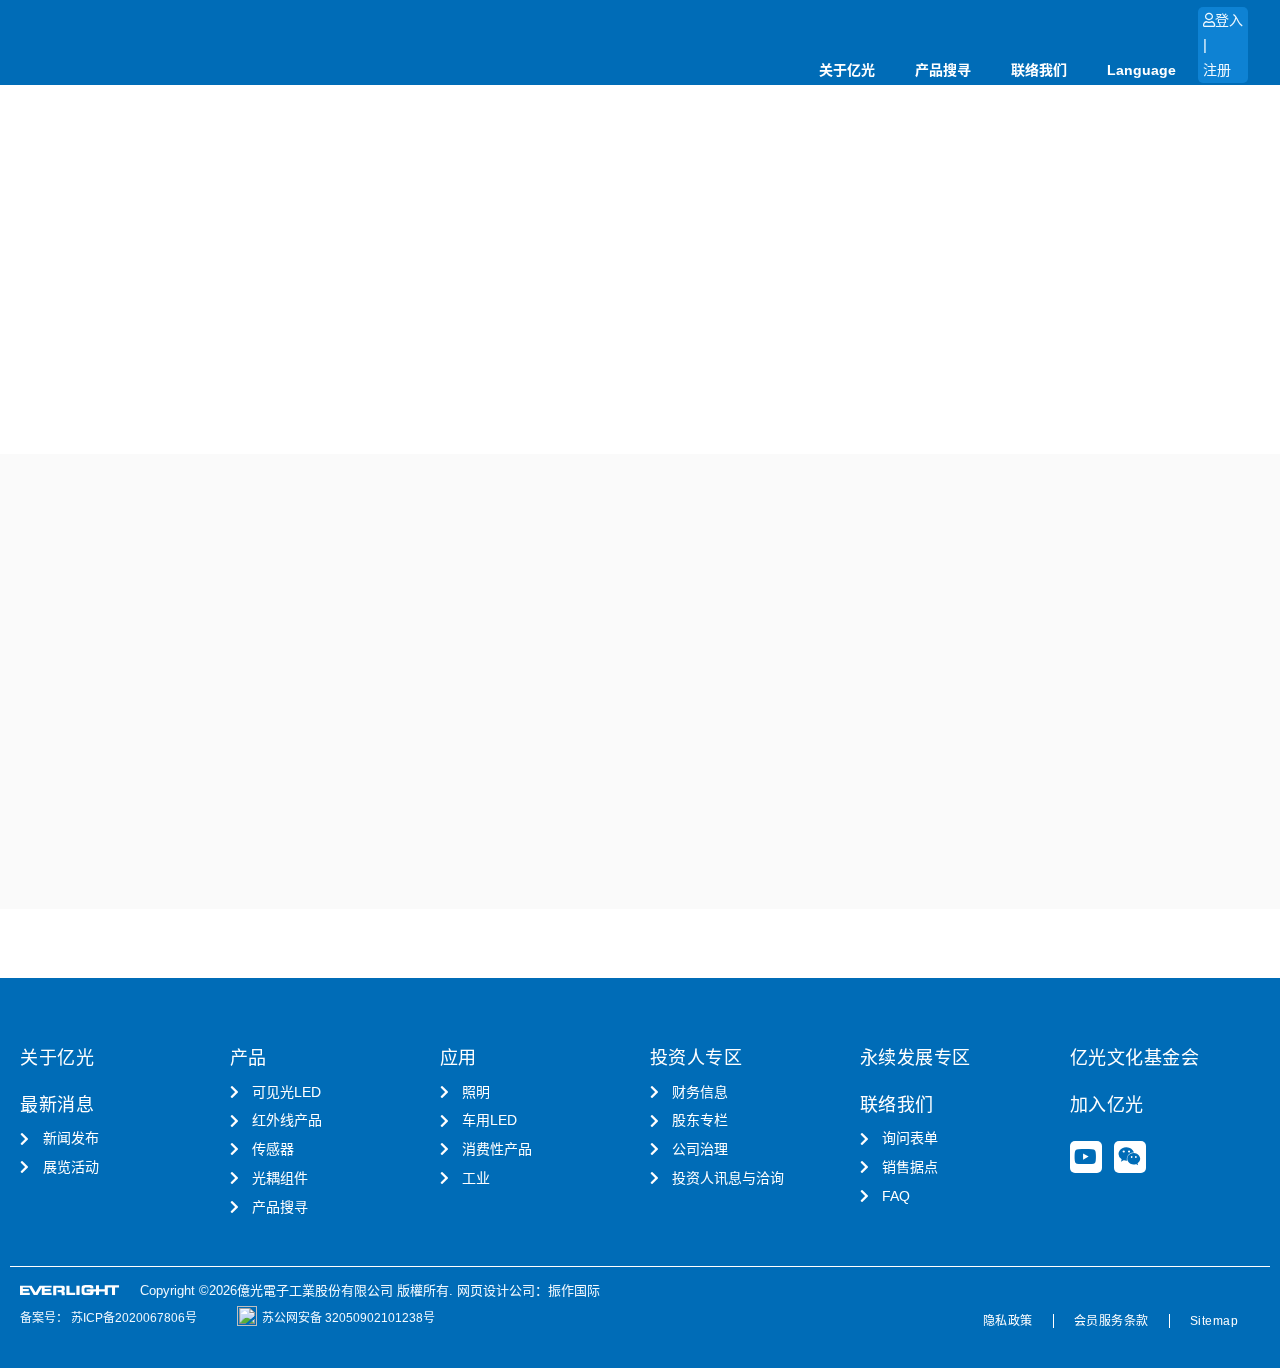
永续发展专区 (915, 1058)
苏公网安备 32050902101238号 (348, 1318)
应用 (458, 1058)
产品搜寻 (943, 70)
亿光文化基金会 (1135, 1058)
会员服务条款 (1111, 1321)
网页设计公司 (496, 1290)
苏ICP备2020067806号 (132, 1318)
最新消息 (57, 1105)
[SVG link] (70, 1290)
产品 (248, 1058)
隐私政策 (1008, 1321)
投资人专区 (696, 1058)
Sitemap (1214, 1321)
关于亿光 (847, 70)
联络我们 (1039, 70)
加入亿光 (1107, 1105)
